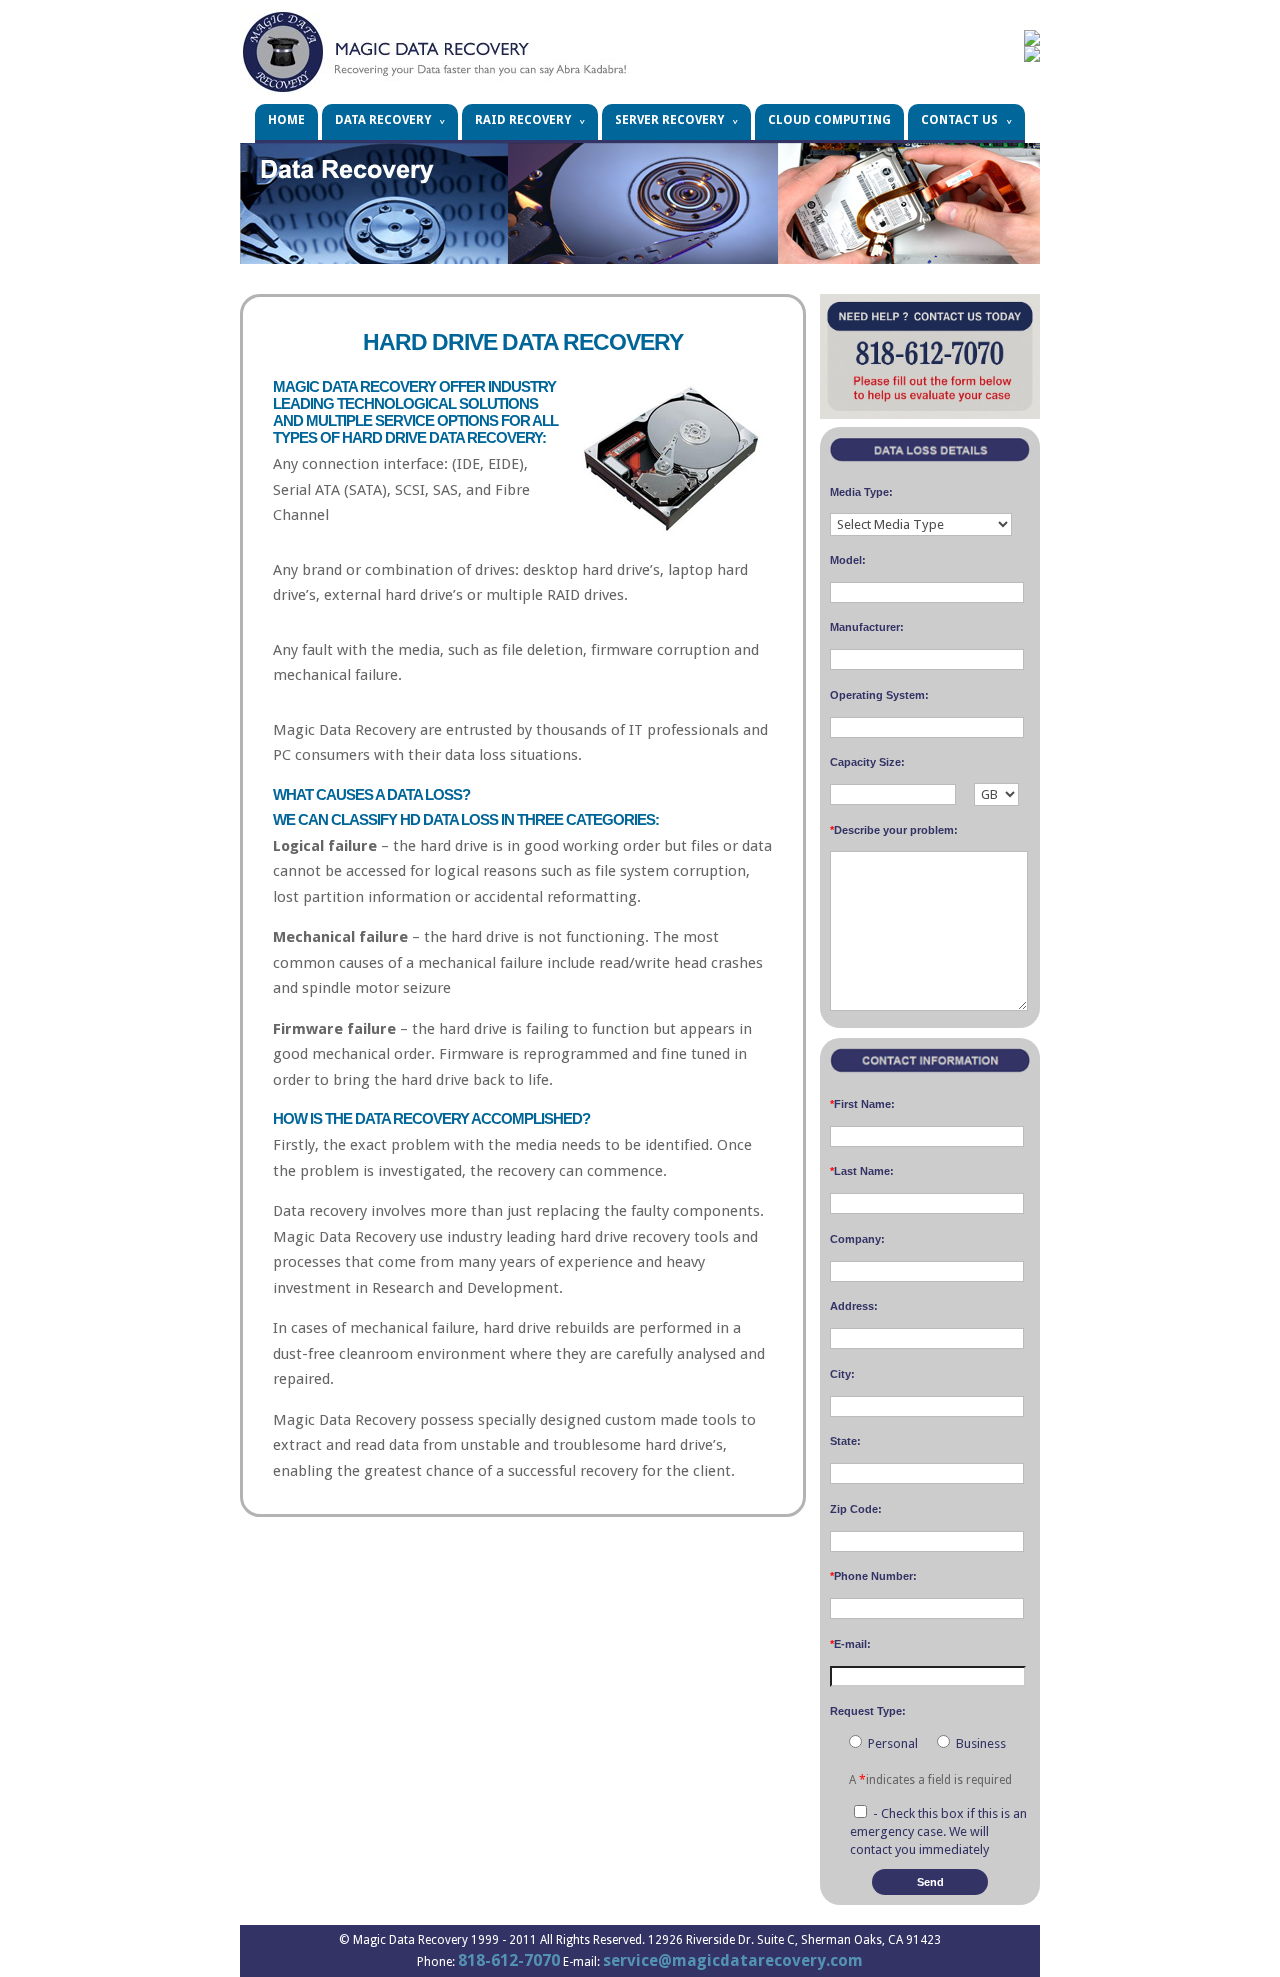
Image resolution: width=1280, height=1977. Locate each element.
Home (286, 120)
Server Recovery (669, 120)
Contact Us (959, 120)
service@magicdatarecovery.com (733, 1960)
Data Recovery (383, 120)
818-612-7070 (509, 1960)
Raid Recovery (523, 120)
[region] (640, 203)
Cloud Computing (829, 120)
